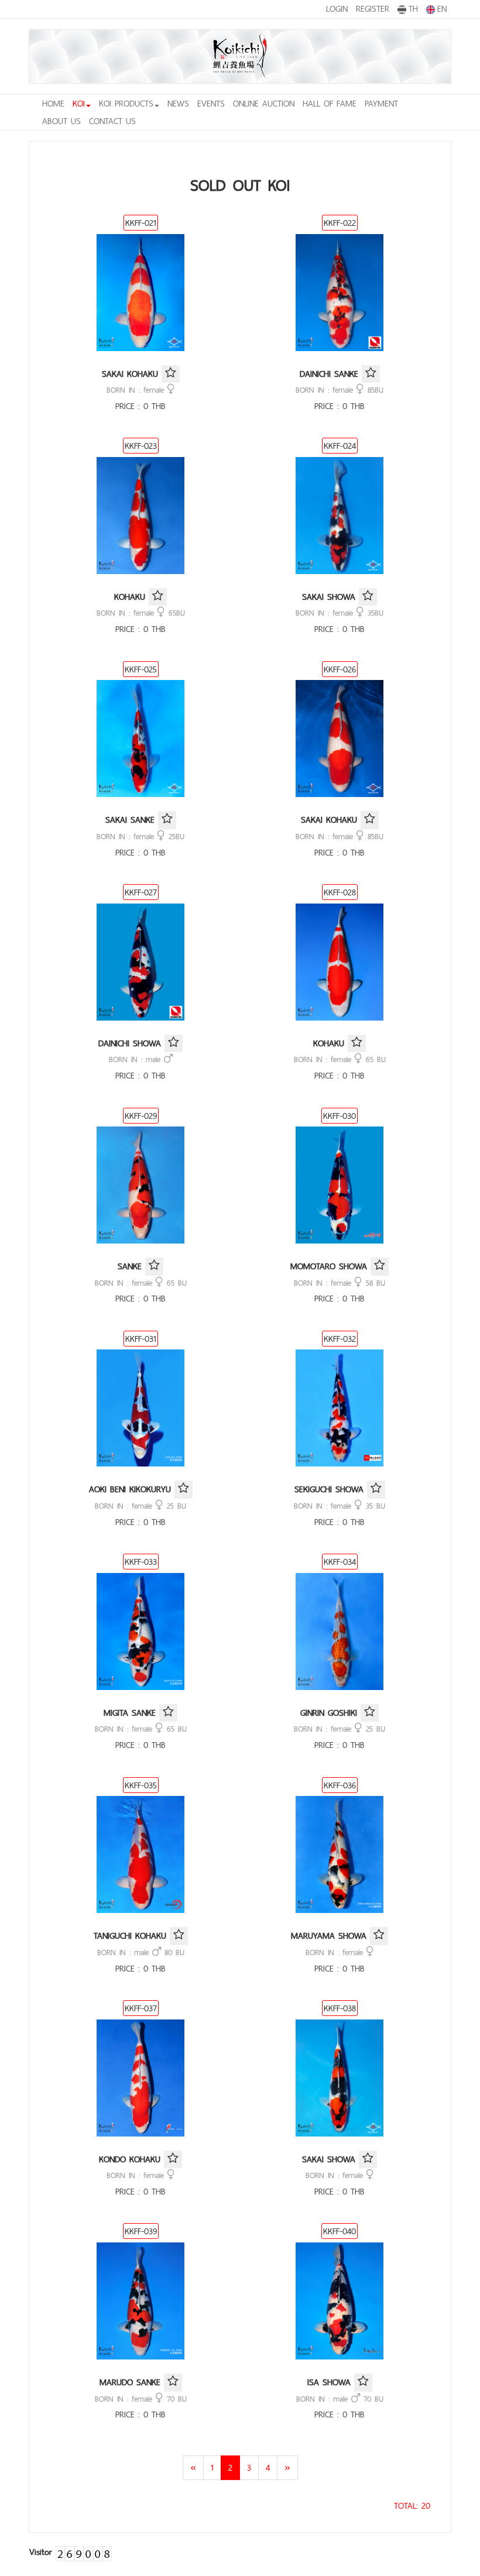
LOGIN (337, 8)
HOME (53, 103)
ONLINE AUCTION (264, 103)
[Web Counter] (84, 2552)
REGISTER (373, 8)
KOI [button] (79, 103)
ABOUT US (61, 121)
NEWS (178, 103)
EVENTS (211, 103)
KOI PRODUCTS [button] (126, 103)
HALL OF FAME (330, 103)
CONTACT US (112, 121)
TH (413, 8)
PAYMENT (381, 103)
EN (442, 8)
